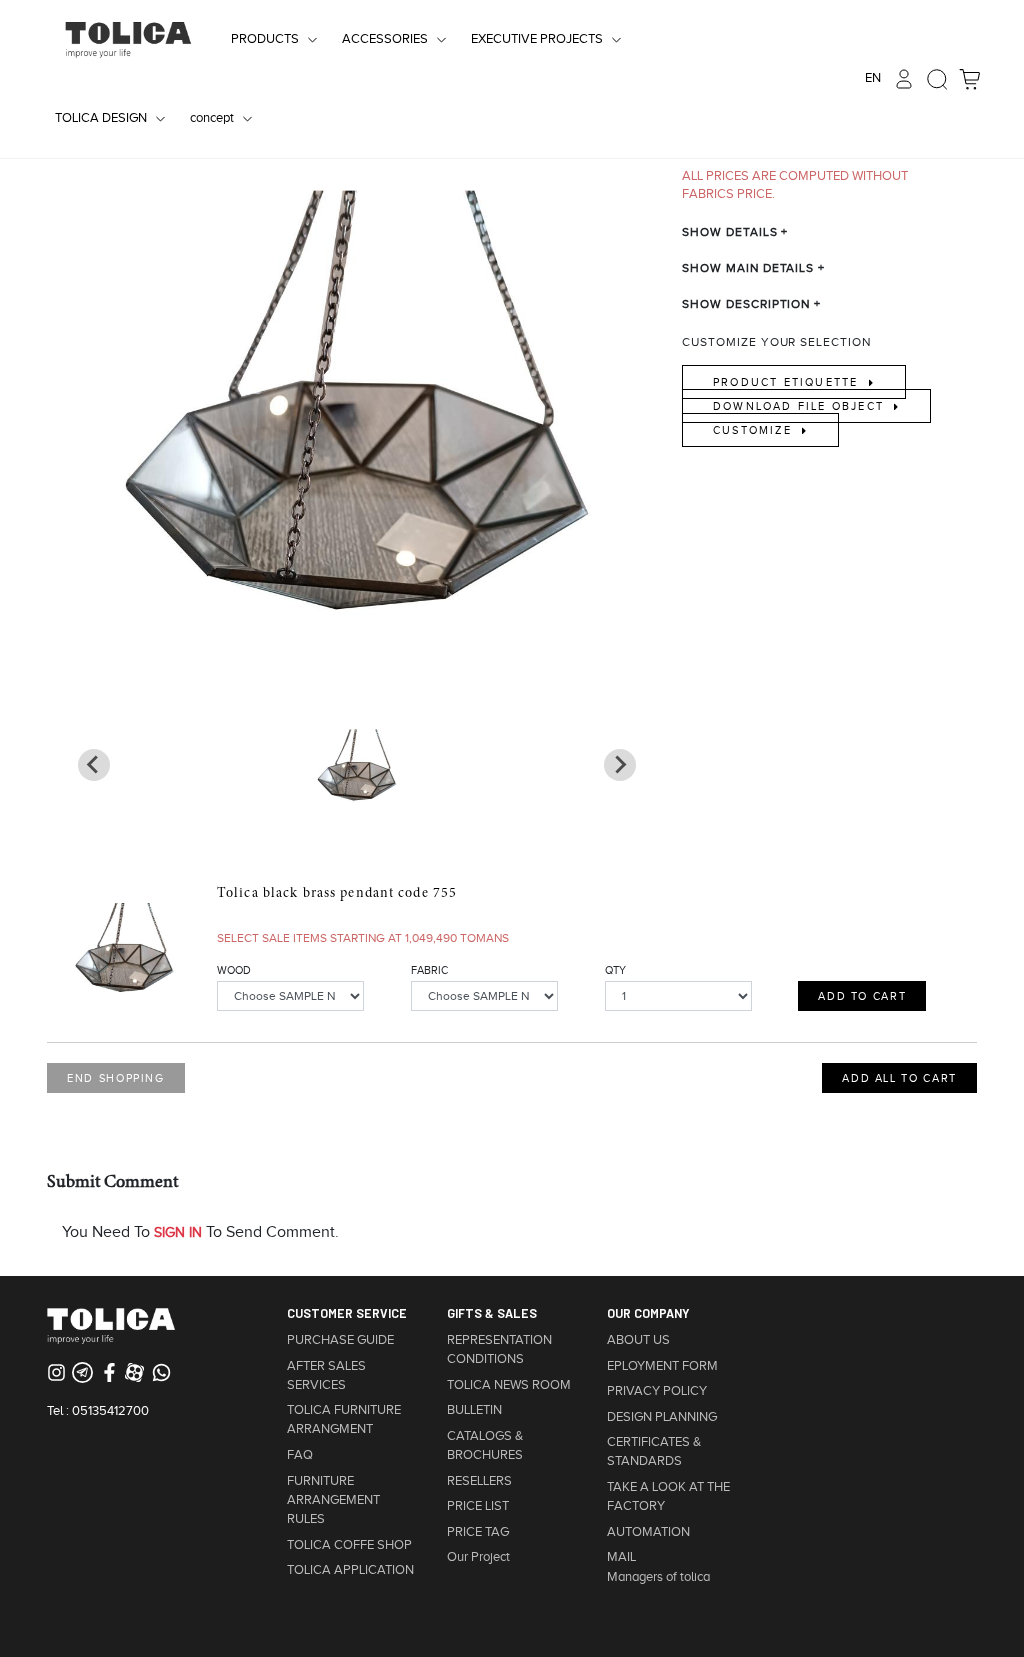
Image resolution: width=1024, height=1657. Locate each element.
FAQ (300, 1455)
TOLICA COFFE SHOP (349, 1545)
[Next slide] (94, 765)
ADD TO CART (862, 996)
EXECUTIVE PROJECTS (537, 39)
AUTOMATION (648, 1532)
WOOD (234, 970)
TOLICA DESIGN (101, 118)
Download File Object (801, 406)
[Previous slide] (620, 765)
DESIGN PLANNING (662, 1417)
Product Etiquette (788, 382)
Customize (755, 430)
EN (873, 78)
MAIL (621, 1557)
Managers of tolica (658, 1577)
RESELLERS (479, 1481)
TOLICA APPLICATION (350, 1570)
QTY (615, 970)
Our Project (478, 1557)
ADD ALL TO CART (899, 1078)
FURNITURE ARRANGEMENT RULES (333, 1500)
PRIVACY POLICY (657, 1391)
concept (212, 118)
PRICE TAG (478, 1532)
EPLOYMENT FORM (662, 1366)
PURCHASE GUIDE (340, 1340)
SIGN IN (178, 1232)
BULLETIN (474, 1410)
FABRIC (429, 970)
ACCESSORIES (385, 39)
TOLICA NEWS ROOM (509, 1385)
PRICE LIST (478, 1506)
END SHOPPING (116, 1078)
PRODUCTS (265, 39)
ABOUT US (638, 1340)
